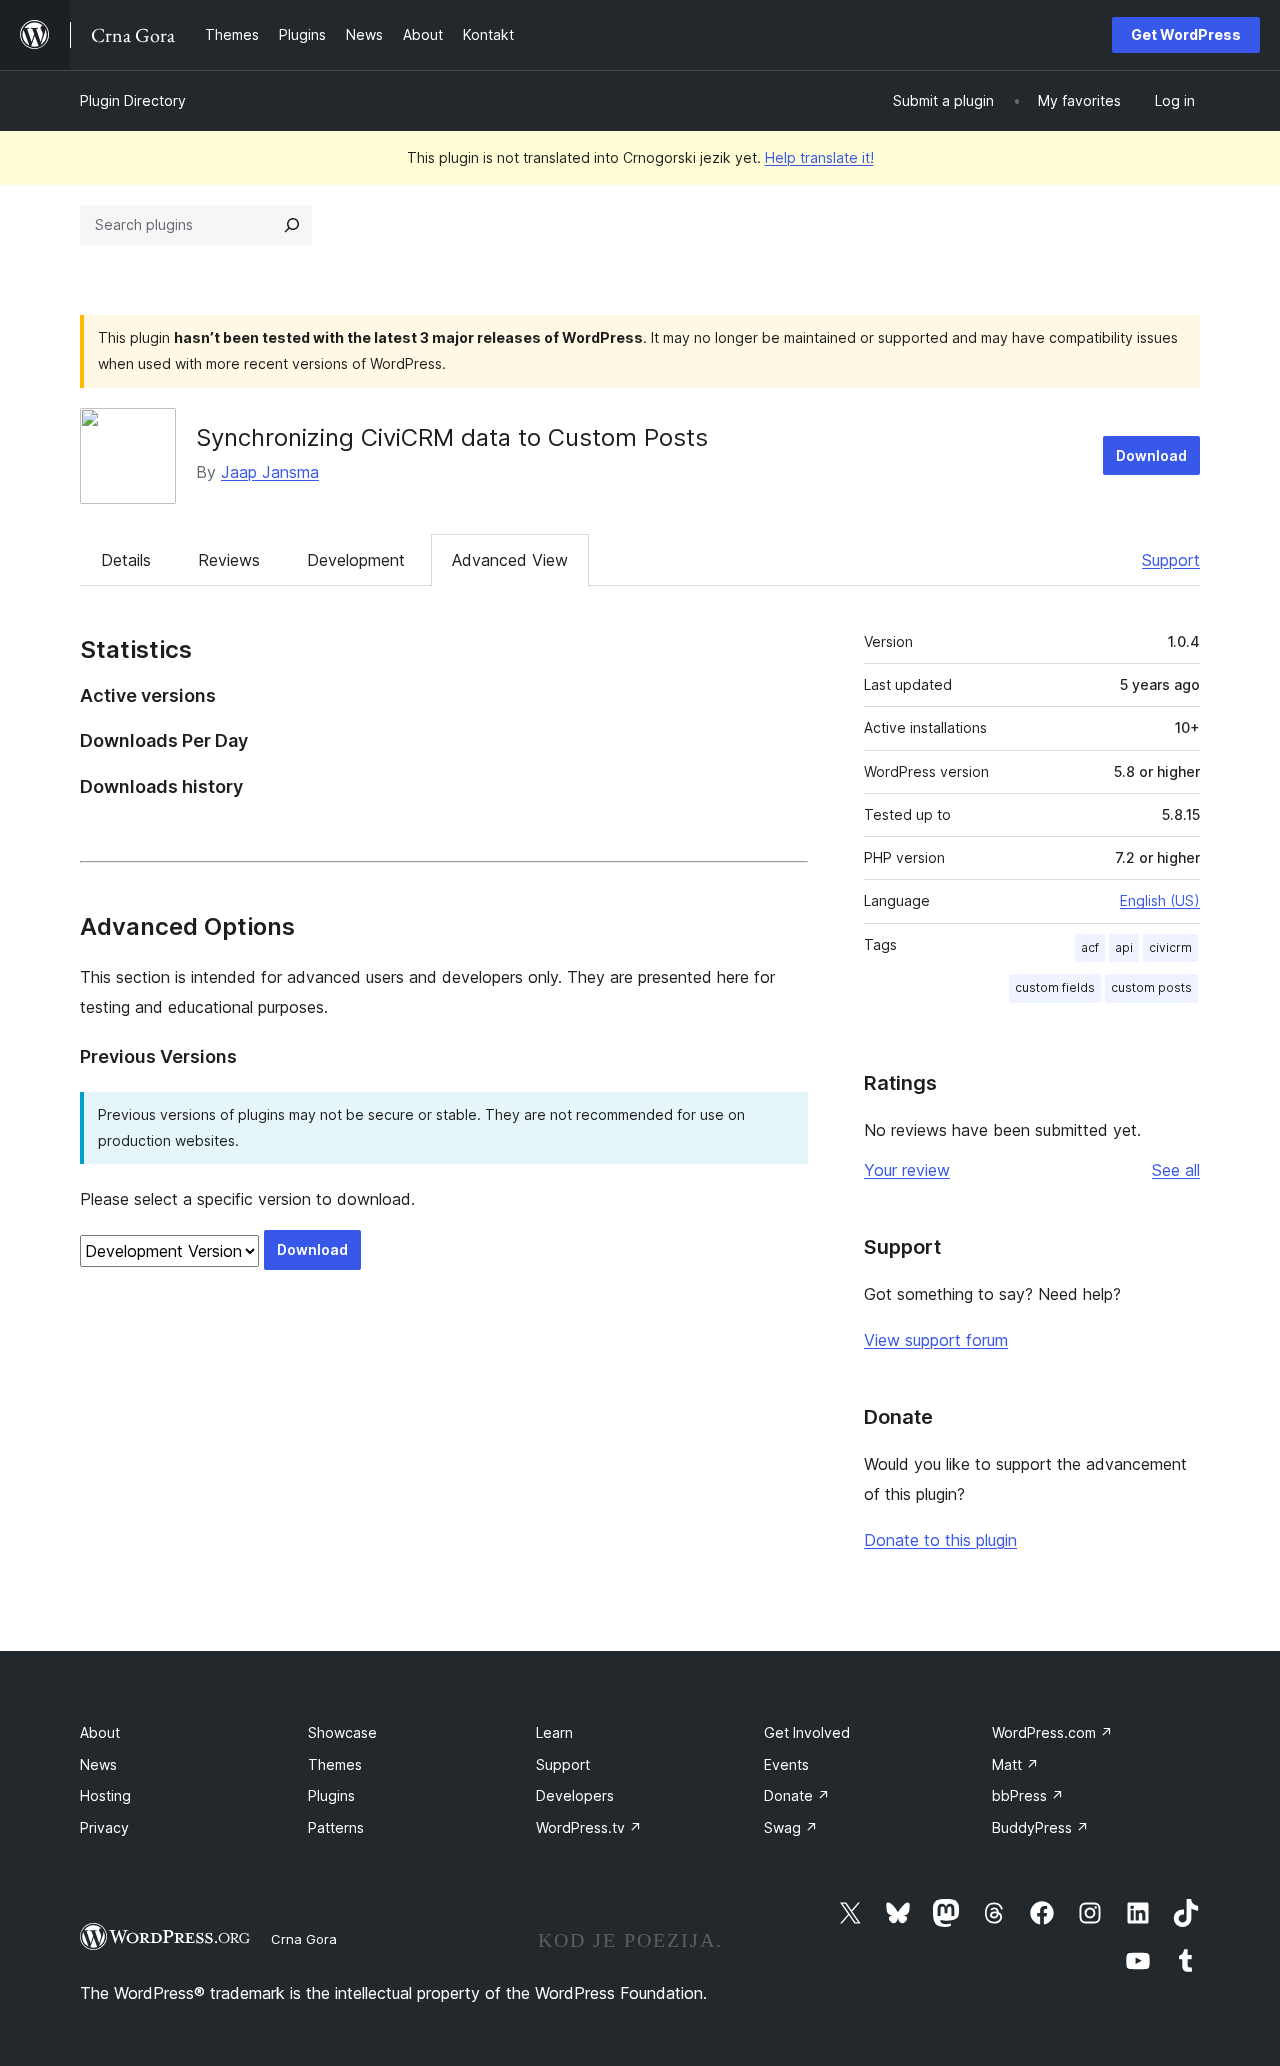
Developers (575, 1795)
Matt (1015, 1764)
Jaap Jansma (270, 472)
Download (1151, 455)
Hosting (105, 1795)
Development (356, 560)
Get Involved (807, 1732)
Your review (907, 1170)
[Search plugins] (292, 225)
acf (1090, 947)
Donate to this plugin (940, 1540)
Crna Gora (304, 1939)
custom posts (1151, 987)
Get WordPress (1186, 34)
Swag (791, 1827)
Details (126, 560)
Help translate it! (819, 157)
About (100, 1732)
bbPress (1028, 1795)
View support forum (936, 1340)
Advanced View (510, 560)
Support (1171, 560)
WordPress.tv (589, 1827)
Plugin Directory (133, 100)
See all (1176, 1170)
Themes (335, 1764)
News (98, 1764)
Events (786, 1764)
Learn (554, 1732)
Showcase (342, 1732)
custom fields (1055, 987)
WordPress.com (1052, 1732)
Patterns (336, 1827)
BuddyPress (1040, 1827)
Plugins (331, 1795)
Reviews (229, 560)
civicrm (1170, 947)
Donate (797, 1795)
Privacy (104, 1827)
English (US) (1160, 900)
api (1124, 947)
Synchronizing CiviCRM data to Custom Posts (452, 437)
